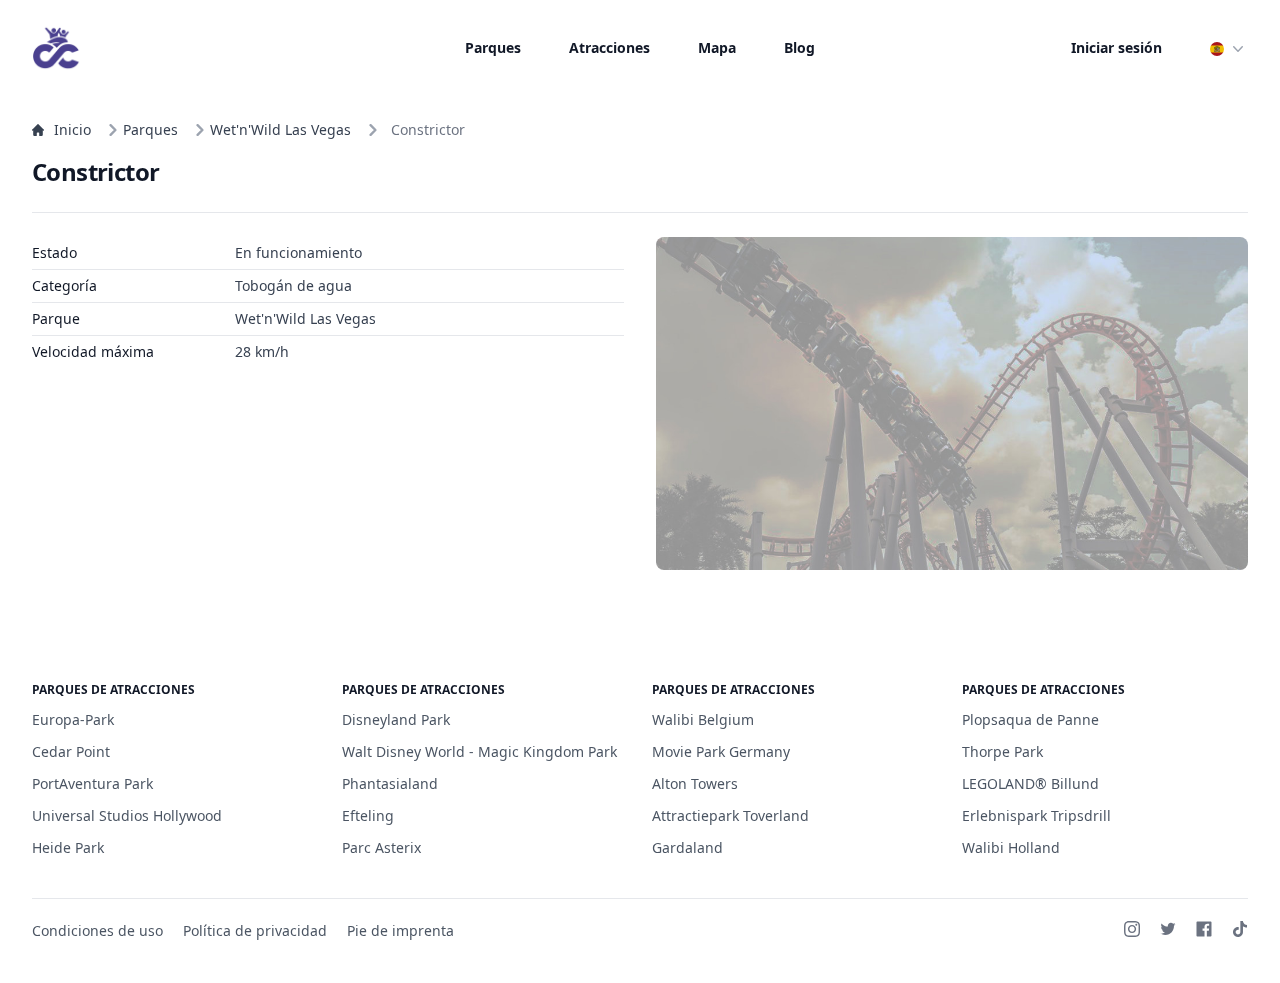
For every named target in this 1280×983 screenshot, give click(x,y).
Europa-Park (73, 719)
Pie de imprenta (400, 930)
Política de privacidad (255, 930)
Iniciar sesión (1116, 47)
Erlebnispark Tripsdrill (1036, 815)
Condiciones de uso (97, 930)
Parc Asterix (381, 847)
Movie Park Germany (721, 751)
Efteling (368, 815)
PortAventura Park (92, 783)
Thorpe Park (1002, 751)
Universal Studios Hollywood (127, 815)
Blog (799, 47)
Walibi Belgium (703, 719)
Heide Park (68, 847)
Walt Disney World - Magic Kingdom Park (479, 751)
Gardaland (687, 847)
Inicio (72, 129)
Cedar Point (71, 751)
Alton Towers (695, 783)
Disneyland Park (396, 719)
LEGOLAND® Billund (1030, 783)
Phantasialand (390, 783)
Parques (493, 47)
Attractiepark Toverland (730, 815)
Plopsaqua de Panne (1030, 719)
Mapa (717, 47)
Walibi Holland (1011, 847)
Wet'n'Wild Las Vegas (280, 129)
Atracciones (609, 47)
